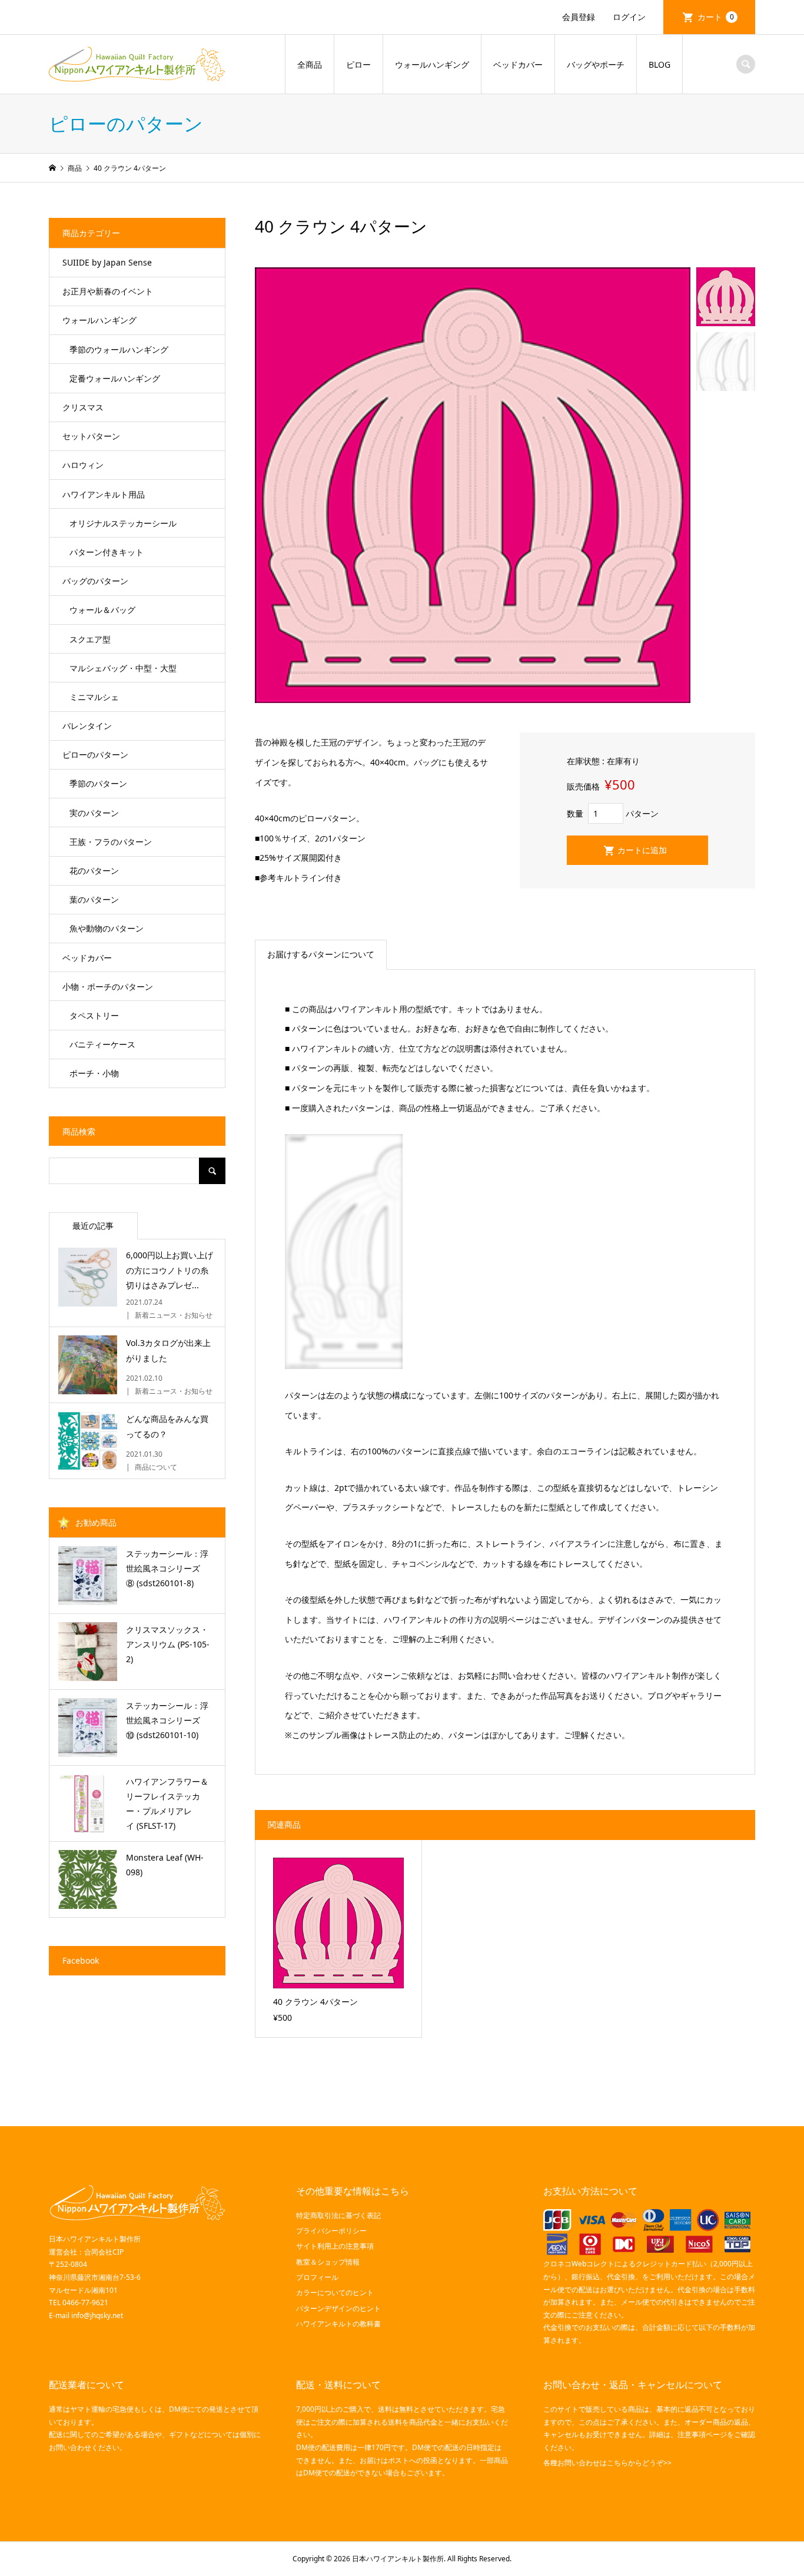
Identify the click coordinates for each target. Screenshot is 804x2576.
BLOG (660, 64)
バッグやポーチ (596, 64)
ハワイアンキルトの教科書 (338, 2324)
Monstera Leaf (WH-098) (165, 1865)
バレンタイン (87, 726)
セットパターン (91, 436)
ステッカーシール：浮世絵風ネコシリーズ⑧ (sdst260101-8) (167, 1568)
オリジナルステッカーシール (123, 523)
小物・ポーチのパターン (108, 987)
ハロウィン (83, 465)
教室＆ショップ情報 (328, 2262)
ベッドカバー (518, 64)
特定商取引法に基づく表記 (338, 2215)
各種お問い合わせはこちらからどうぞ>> (607, 2463)
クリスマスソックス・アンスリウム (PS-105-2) (168, 1644)
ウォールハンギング (432, 64)
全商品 (310, 64)
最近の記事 (93, 1226)
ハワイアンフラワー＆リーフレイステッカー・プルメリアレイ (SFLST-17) (167, 1804)
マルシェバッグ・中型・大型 (123, 668)
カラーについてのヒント (335, 2292)
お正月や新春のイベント (108, 291)
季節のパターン (98, 783)
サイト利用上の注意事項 (335, 2246)
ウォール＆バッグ (102, 610)
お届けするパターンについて (321, 954)
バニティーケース (102, 1044)
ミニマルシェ (94, 697)
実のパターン (94, 813)
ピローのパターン (95, 755)
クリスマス (83, 407)
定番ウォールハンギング (115, 378)
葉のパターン (94, 899)
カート (716, 17)
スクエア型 (90, 639)
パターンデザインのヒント (338, 2308)
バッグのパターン (95, 581)
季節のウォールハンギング (119, 349)
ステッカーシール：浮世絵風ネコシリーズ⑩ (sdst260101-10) (167, 1720)
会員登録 (579, 17)
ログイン (629, 17)
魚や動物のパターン (107, 928)
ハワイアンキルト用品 (104, 494)
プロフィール (317, 2277)
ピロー (358, 64)
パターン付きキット (107, 552)
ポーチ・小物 (94, 1073)
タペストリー (94, 1015)
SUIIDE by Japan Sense (107, 262)
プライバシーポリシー (331, 2231)
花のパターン (94, 871)
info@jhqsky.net (97, 2315)
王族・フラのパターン (111, 842)
